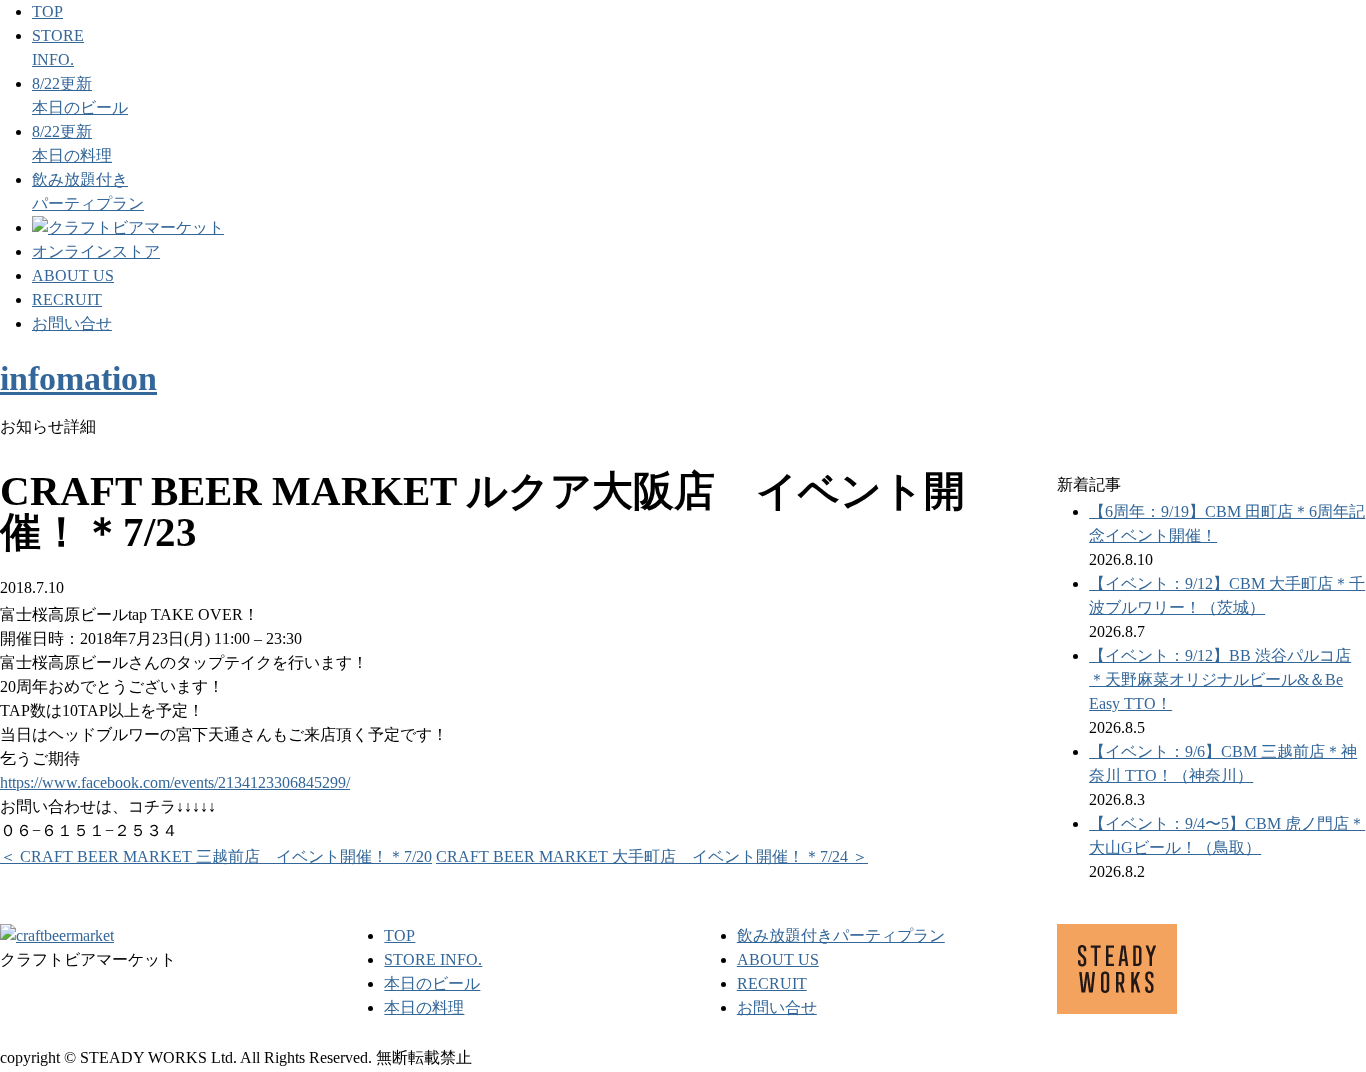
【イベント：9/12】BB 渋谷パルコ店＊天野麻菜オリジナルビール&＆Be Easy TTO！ (1220, 679)
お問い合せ (72, 323)
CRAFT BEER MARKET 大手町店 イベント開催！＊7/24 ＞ (652, 856)
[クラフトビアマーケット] (128, 227)
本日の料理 (424, 1007)
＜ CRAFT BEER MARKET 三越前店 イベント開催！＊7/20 (216, 856)
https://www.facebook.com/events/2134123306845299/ (175, 782)
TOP (47, 11)
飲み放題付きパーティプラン (841, 935)
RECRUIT (67, 299)
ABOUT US (73, 275)
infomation (78, 378)
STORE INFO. (433, 959)
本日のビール (432, 983)
